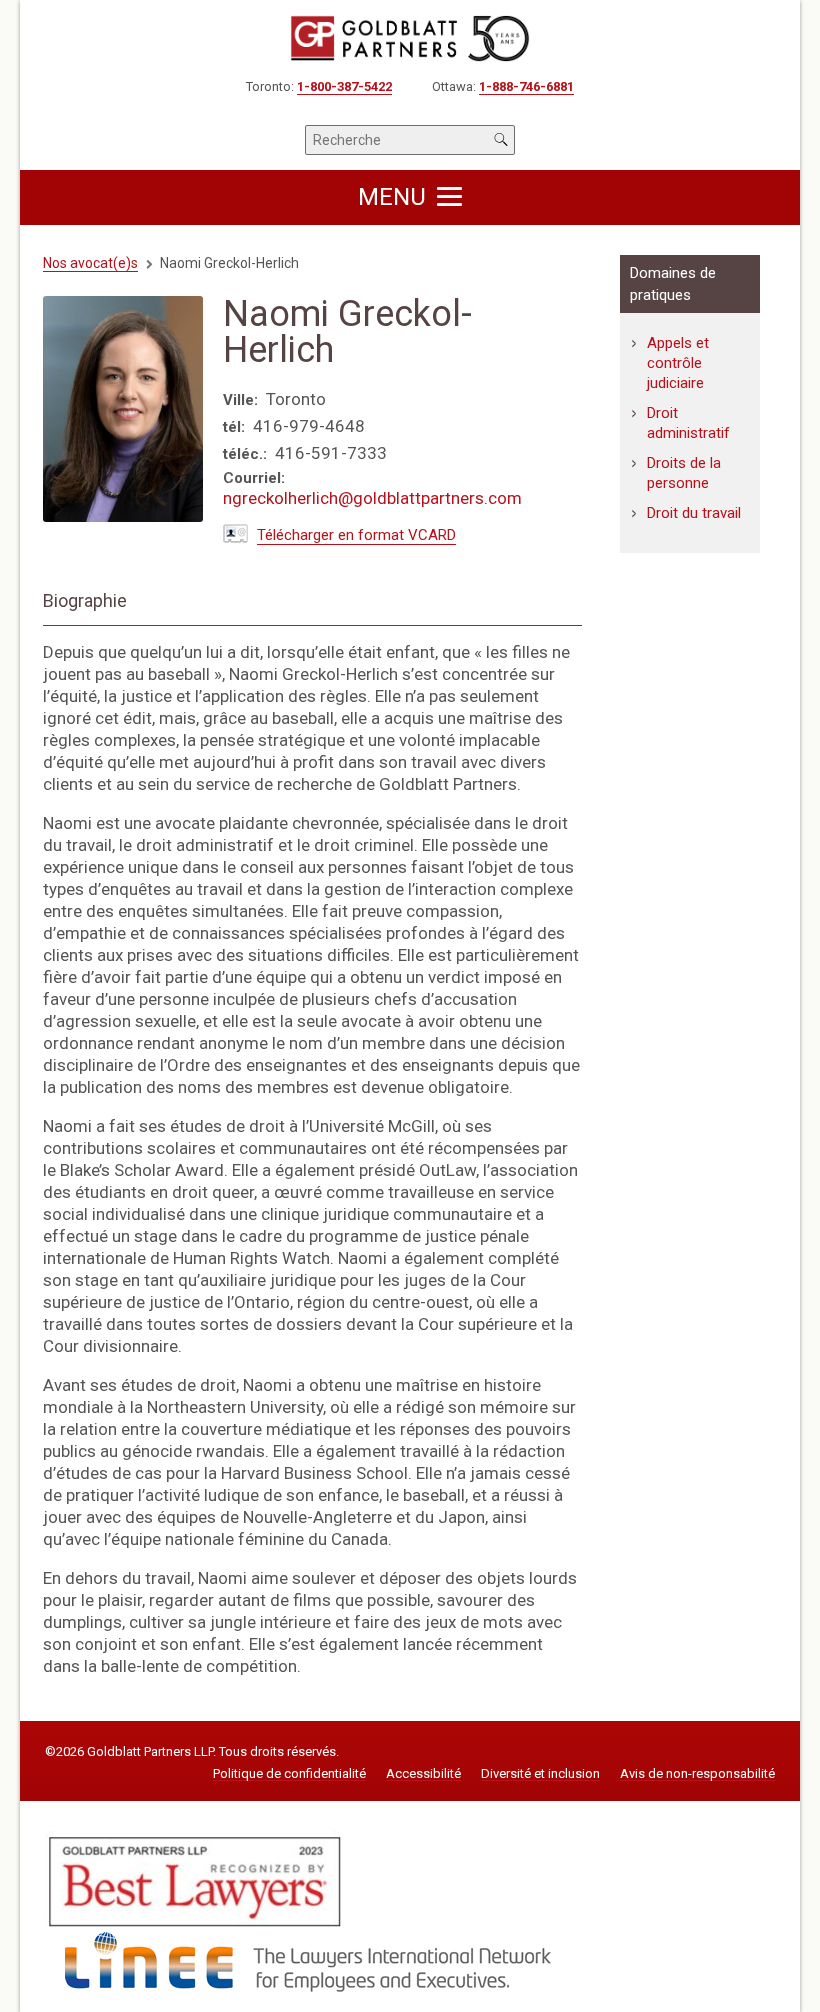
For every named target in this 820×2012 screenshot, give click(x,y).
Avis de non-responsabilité (697, 1774)
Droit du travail (694, 513)
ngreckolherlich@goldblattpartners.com (372, 498)
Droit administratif (688, 423)
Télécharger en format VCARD (356, 535)
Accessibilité (423, 1774)
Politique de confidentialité (289, 1774)
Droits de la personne (684, 473)
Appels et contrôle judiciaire (678, 363)
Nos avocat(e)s (90, 263)
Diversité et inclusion (540, 1774)
